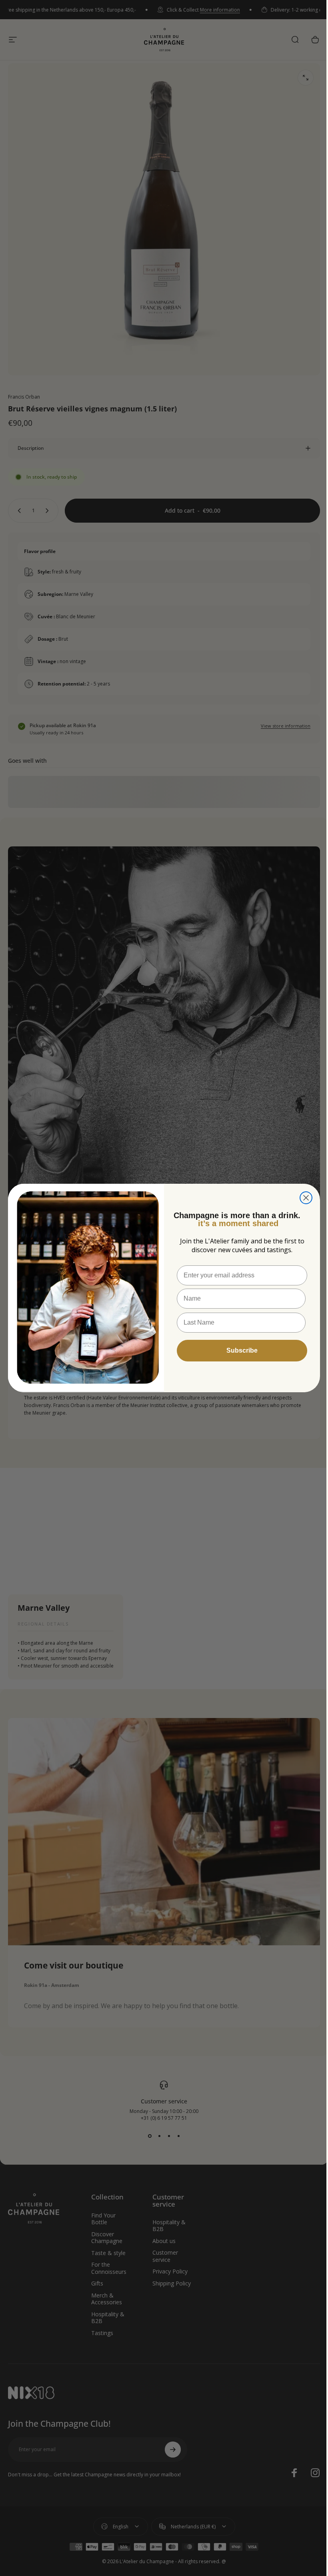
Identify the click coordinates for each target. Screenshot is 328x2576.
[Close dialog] (303, 1198)
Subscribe (239, 1350)
